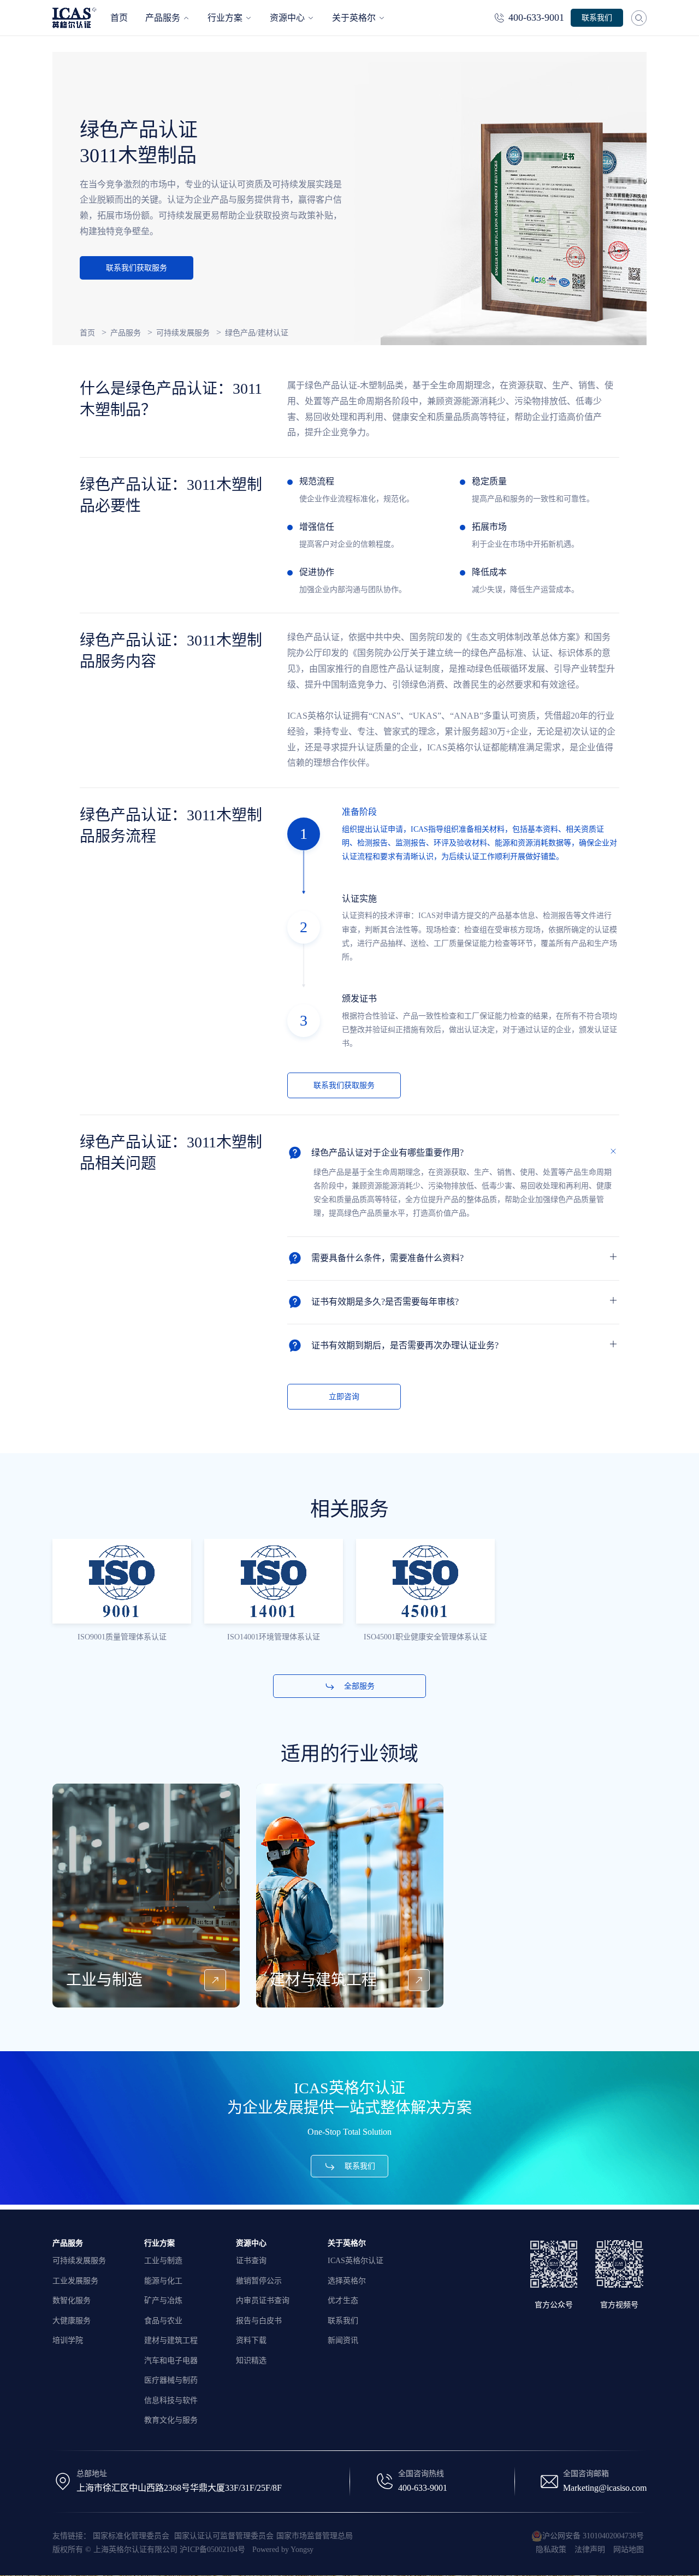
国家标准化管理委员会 (132, 2536)
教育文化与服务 (171, 2420)
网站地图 (629, 2550)
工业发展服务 (75, 2281)
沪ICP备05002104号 (212, 2550)
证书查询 (251, 2261)
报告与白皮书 (259, 2321)
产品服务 (126, 333)
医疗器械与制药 (171, 2380)
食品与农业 (163, 2321)
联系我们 (343, 2321)
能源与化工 (163, 2281)
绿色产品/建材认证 (257, 333)
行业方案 (159, 2243)
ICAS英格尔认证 (356, 2261)
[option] (122, 1592)
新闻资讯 (343, 2340)
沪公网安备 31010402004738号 (593, 2536)
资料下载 (251, 2340)
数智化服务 (72, 2300)
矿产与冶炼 (163, 2300)
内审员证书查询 (263, 2300)
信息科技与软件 (171, 2400)
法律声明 (590, 2550)
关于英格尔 (347, 2243)
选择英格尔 (347, 2281)
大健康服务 (72, 2321)
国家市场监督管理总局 (315, 2536)
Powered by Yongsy (283, 2550)
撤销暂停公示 (259, 2281)
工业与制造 (163, 2261)
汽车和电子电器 (171, 2361)
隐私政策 (551, 2550)
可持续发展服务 (183, 333)
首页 (87, 333)
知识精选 (251, 2361)
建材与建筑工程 (171, 2340)
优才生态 (343, 2300)
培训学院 (68, 2340)
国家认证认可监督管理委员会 (224, 2536)
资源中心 (251, 2243)
